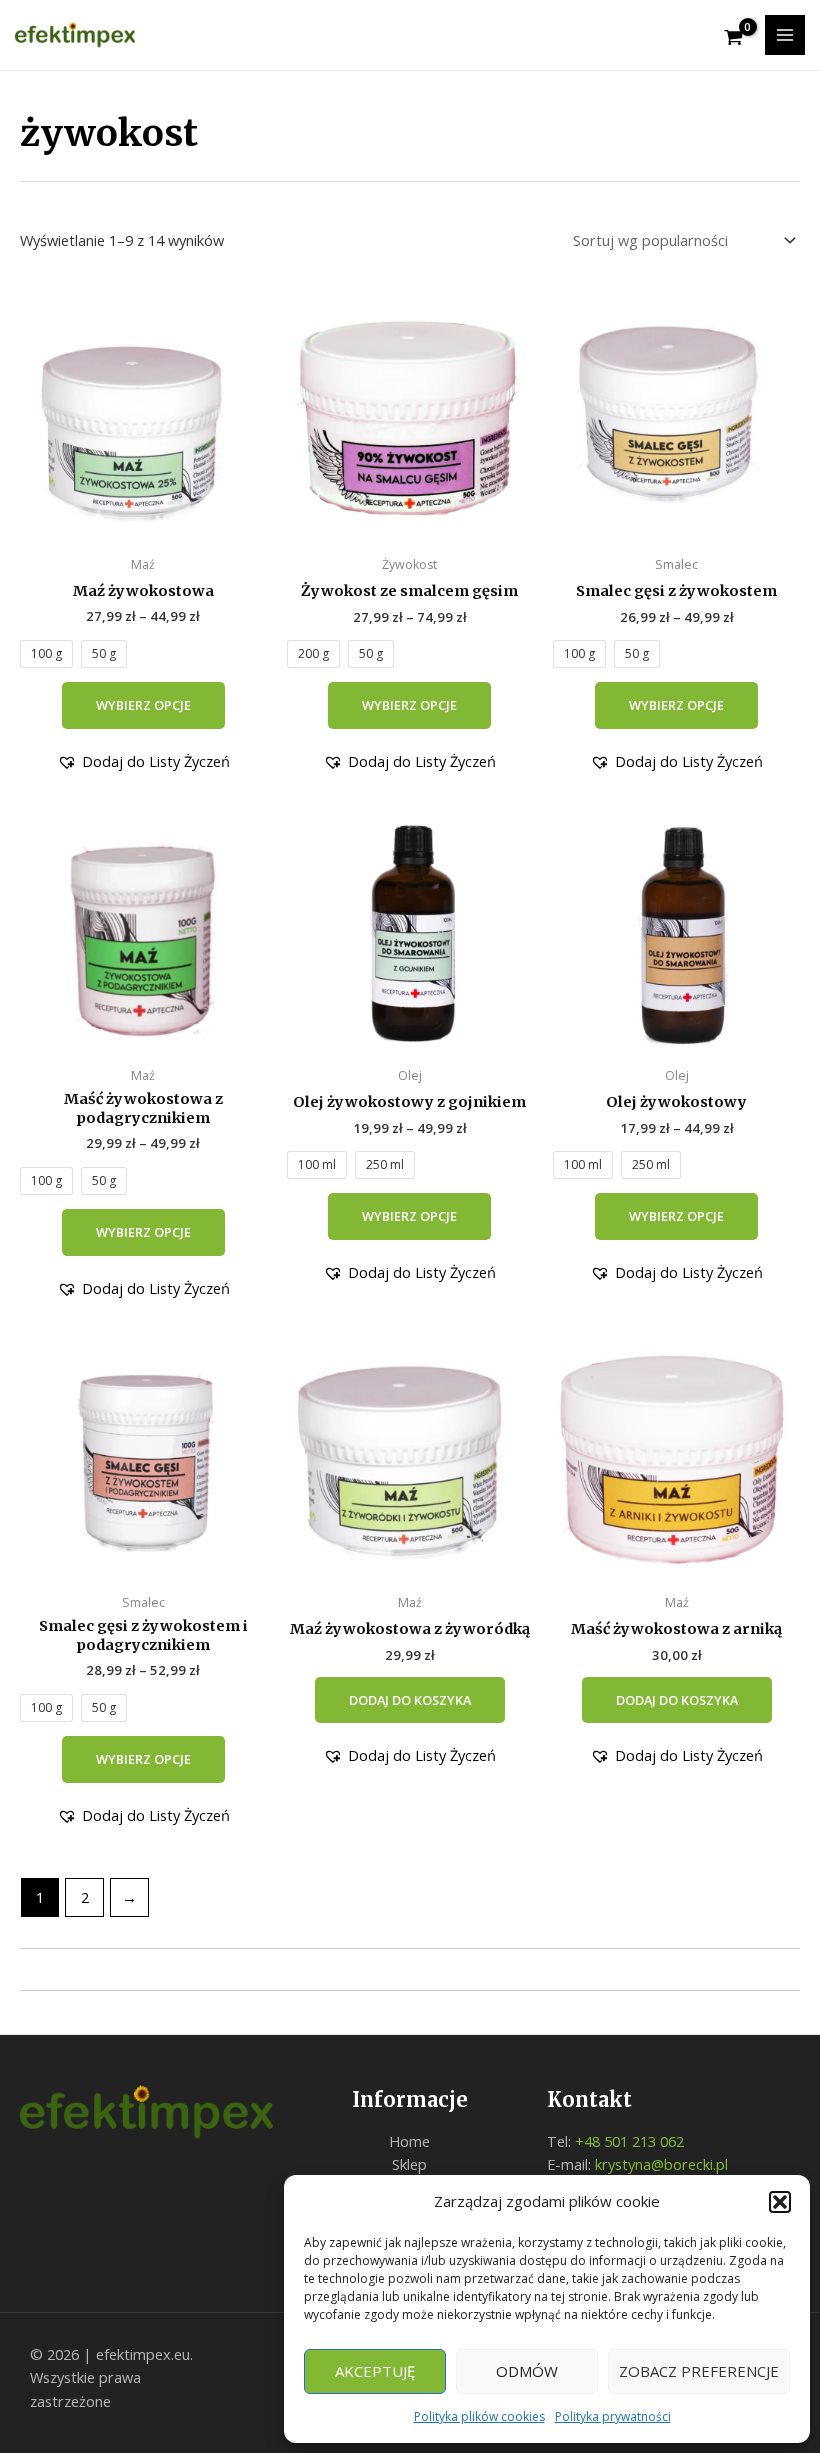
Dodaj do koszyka (410, 1700)
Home (409, 2141)
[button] (780, 2202)
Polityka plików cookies (479, 2416)
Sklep (409, 2164)
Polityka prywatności (613, 2416)
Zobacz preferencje (699, 2371)
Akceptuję (375, 2371)
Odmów (527, 2371)
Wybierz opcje (143, 705)
